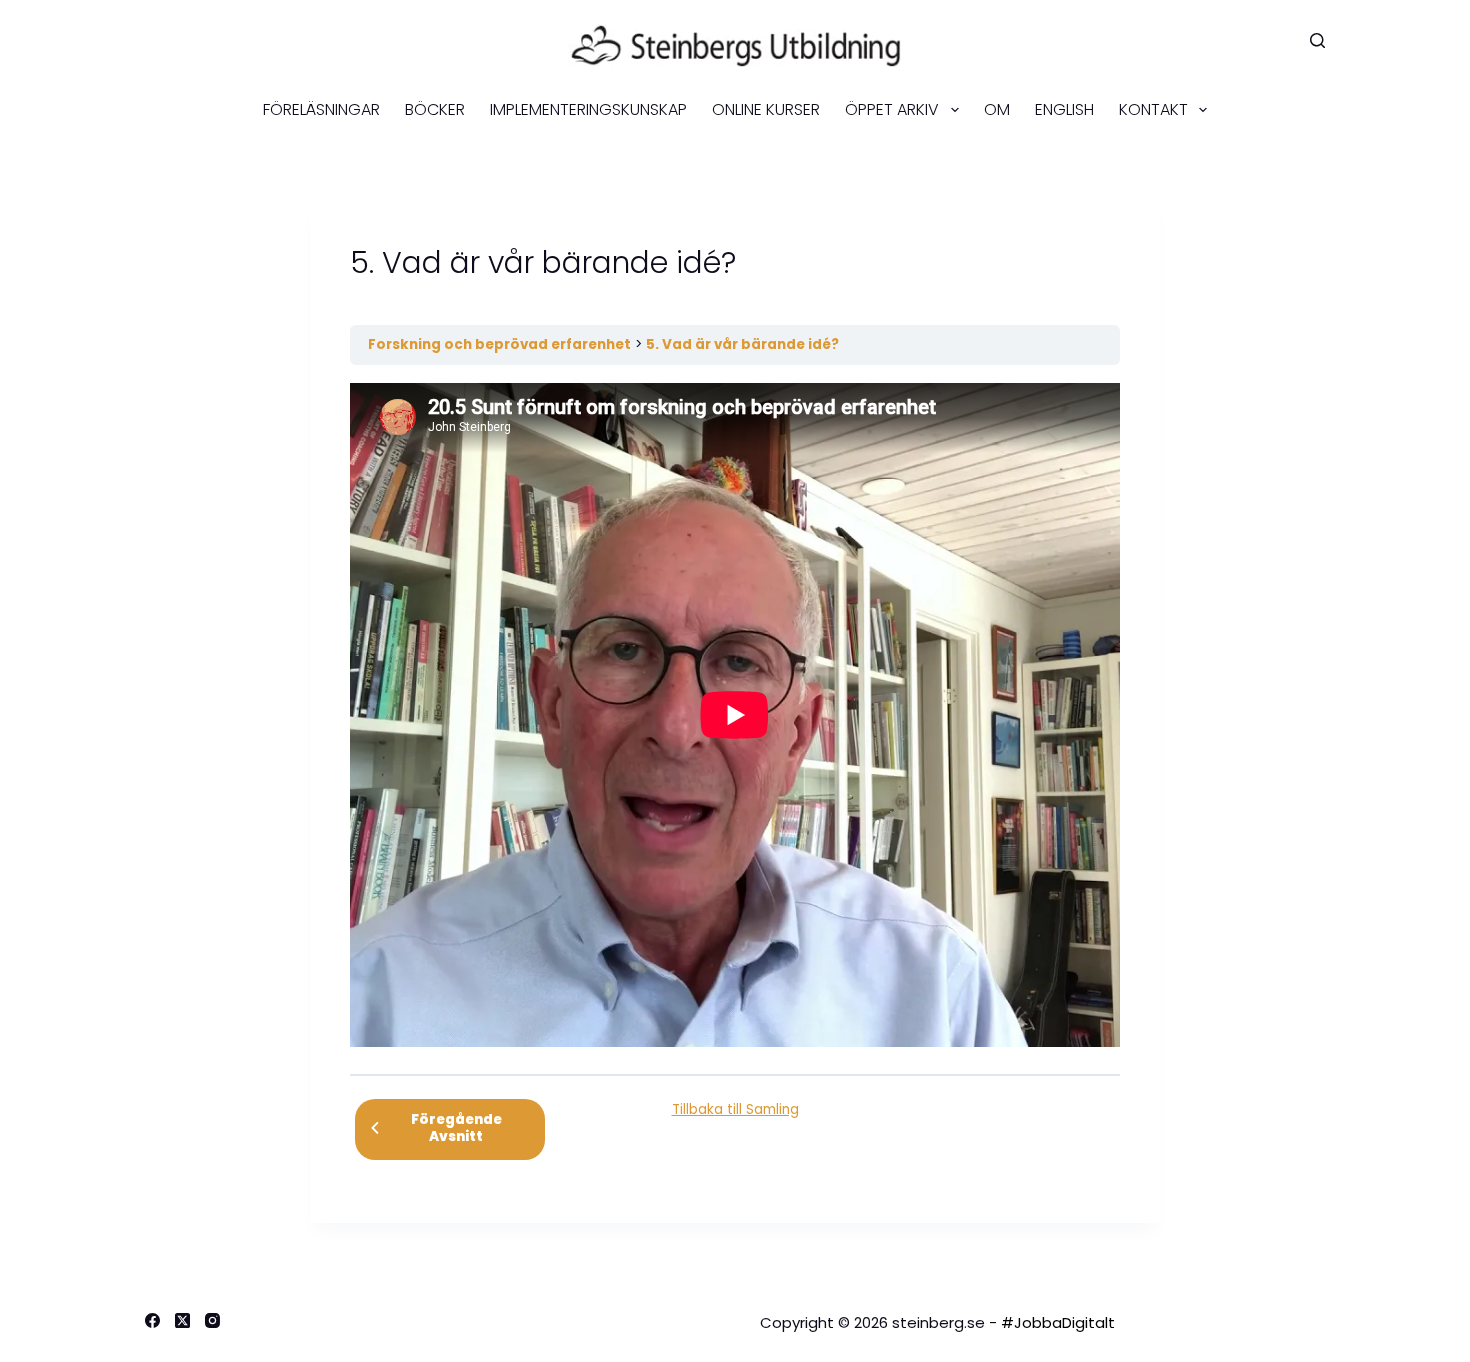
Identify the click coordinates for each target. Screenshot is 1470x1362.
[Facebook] (152, 1320)
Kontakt (1153, 109)
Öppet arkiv (892, 109)
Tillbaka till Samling (735, 1109)
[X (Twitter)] (182, 1320)
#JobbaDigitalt (1058, 1322)
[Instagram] (212, 1320)
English (1064, 109)
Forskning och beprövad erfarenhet (499, 344)
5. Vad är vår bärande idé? (742, 344)
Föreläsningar (321, 109)
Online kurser (766, 109)
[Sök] (1317, 40)
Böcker (435, 109)
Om (997, 109)
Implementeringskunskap (588, 109)
